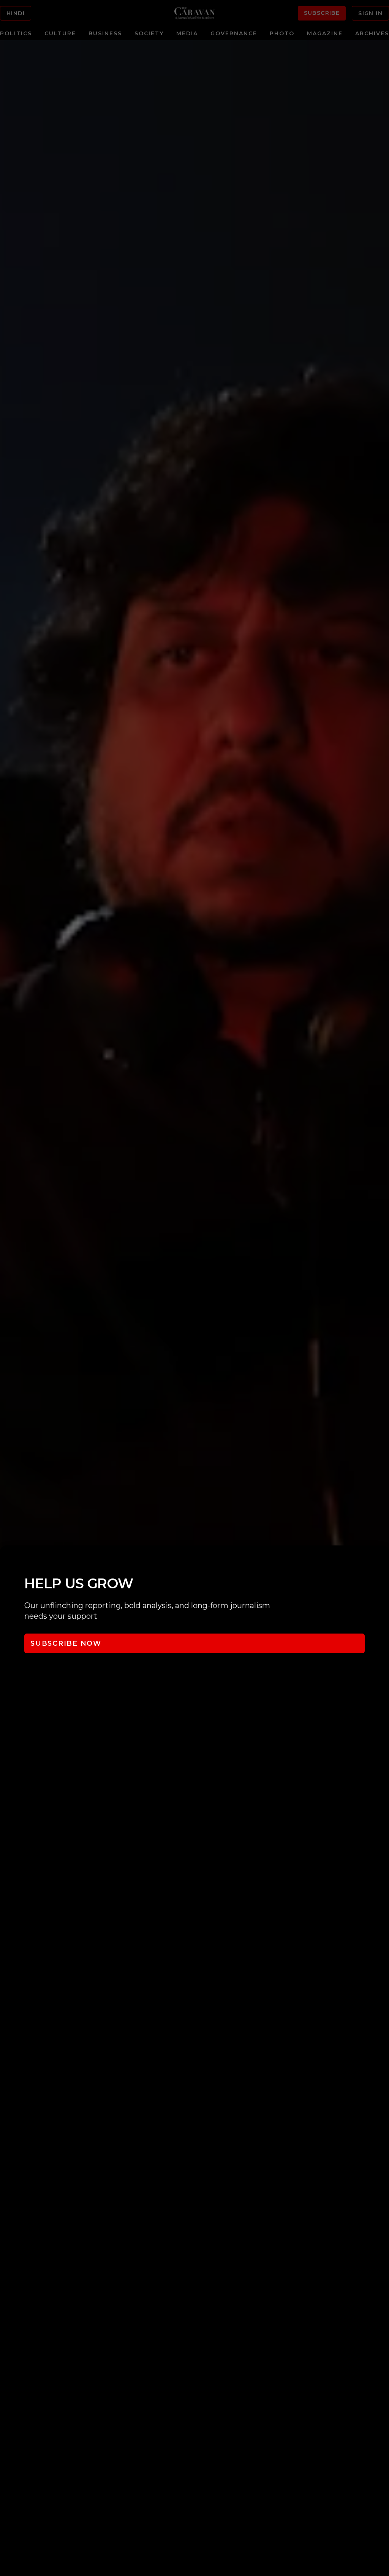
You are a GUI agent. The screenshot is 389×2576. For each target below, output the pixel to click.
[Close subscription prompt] (381, 1561)
